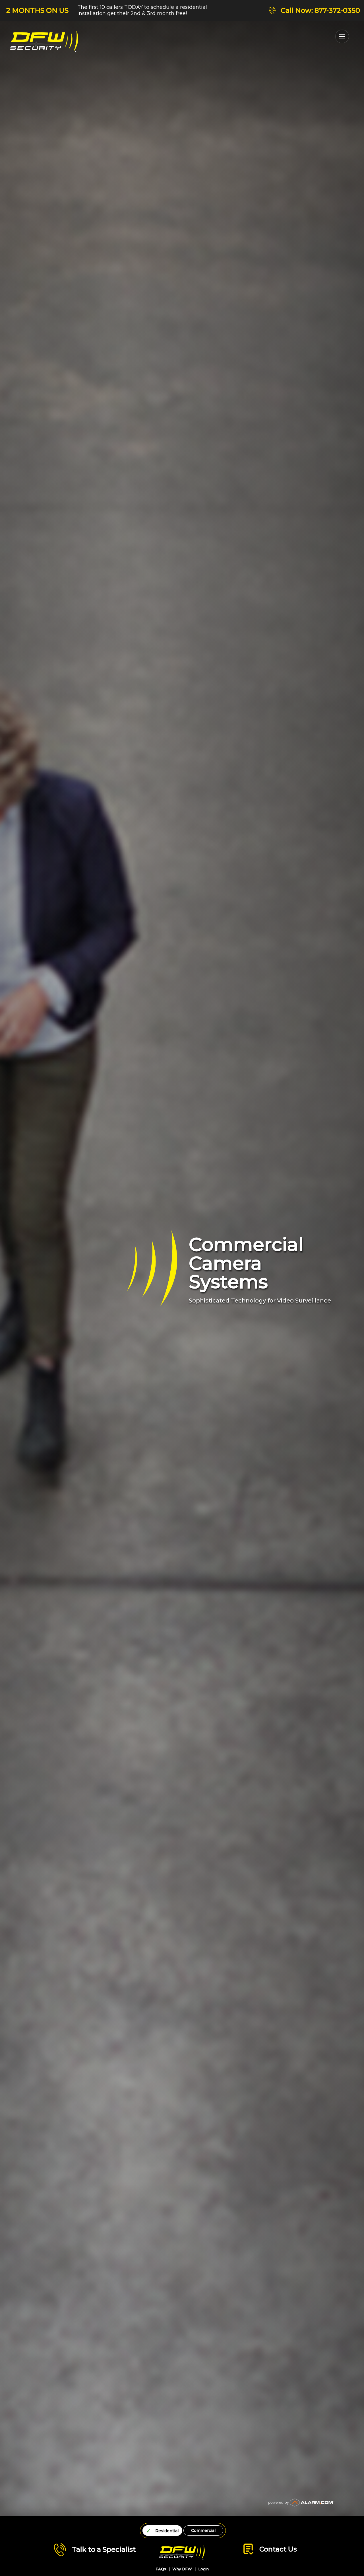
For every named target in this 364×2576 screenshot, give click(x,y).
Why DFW (182, 2569)
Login (203, 2569)
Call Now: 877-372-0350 (320, 10)
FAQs (161, 2569)
